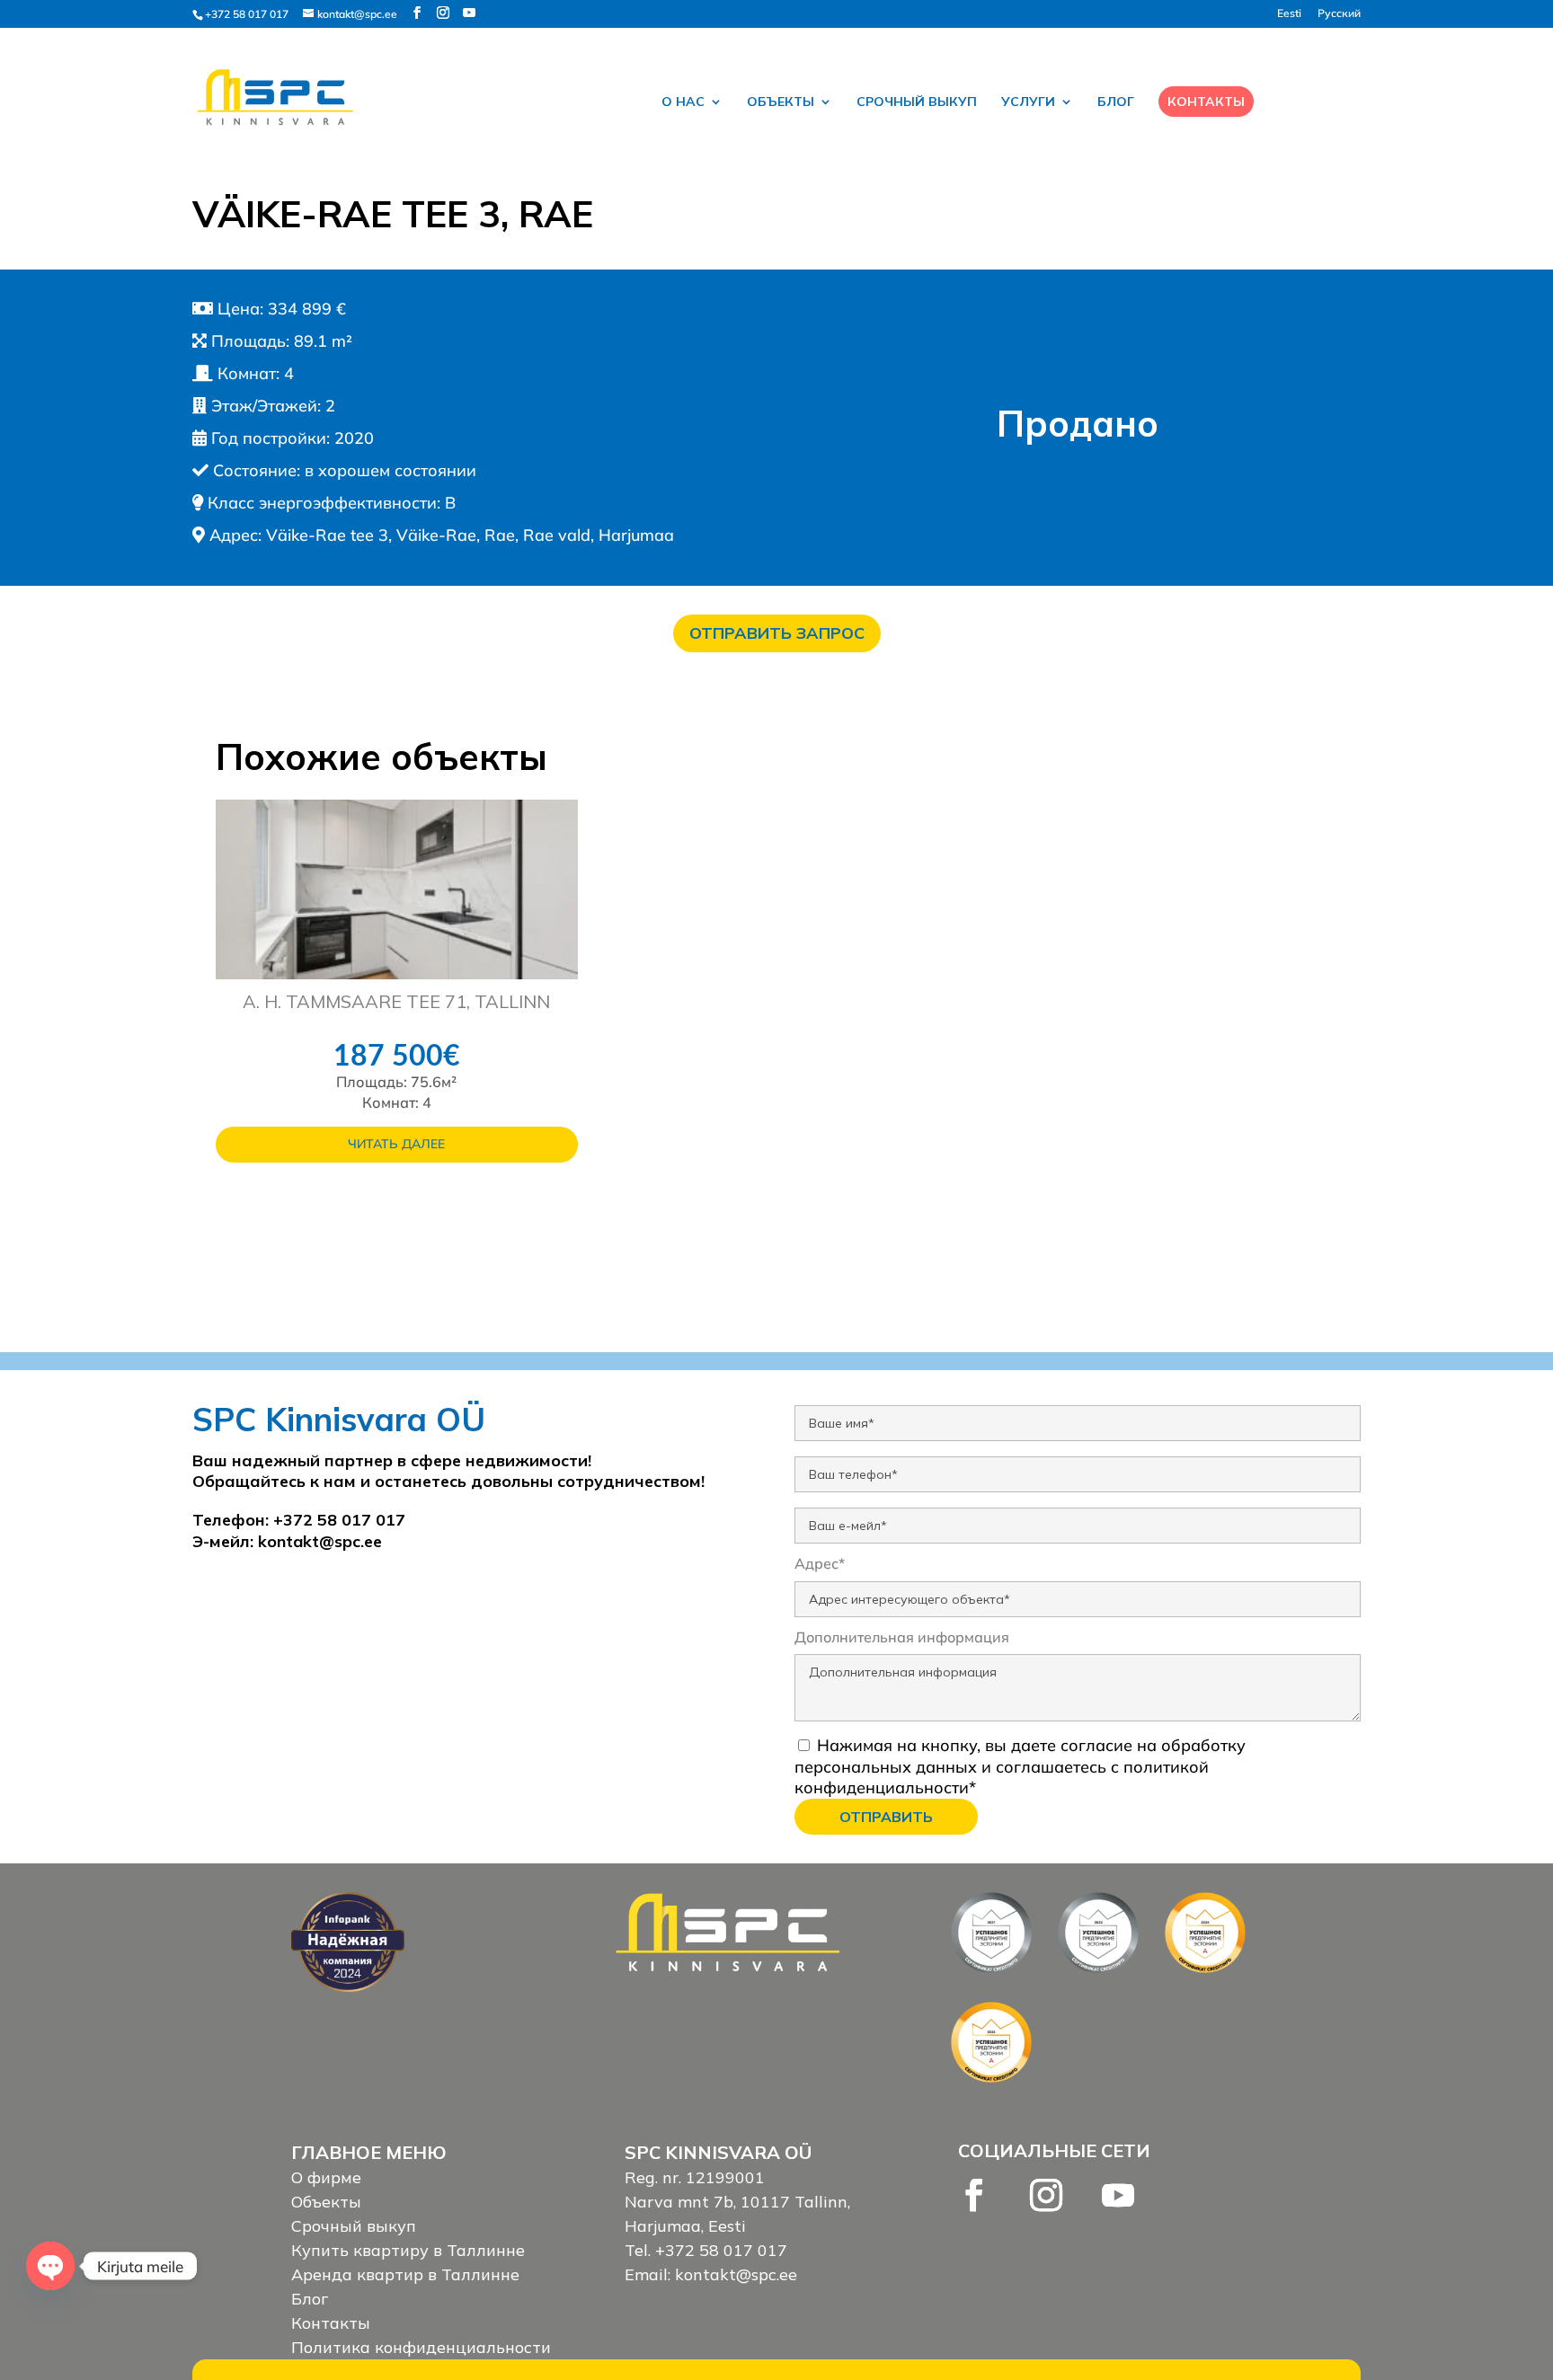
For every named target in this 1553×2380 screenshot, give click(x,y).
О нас (683, 102)
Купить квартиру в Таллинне (408, 2250)
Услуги (1028, 102)
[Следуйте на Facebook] (974, 2195)
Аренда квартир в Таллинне (405, 2274)
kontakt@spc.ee (320, 1541)
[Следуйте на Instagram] (1046, 2195)
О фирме (326, 2177)
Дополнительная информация (902, 1637)
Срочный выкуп (917, 102)
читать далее (396, 1144)
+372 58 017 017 (247, 14)
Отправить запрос (777, 633)
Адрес (820, 1563)
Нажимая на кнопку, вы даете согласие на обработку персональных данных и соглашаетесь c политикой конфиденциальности (1020, 1766)
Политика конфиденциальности (421, 2347)
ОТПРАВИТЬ (886, 1817)
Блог (1116, 102)
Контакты (1206, 102)
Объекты (781, 102)
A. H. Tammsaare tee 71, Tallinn (396, 1001)
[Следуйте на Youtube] (1118, 2195)
